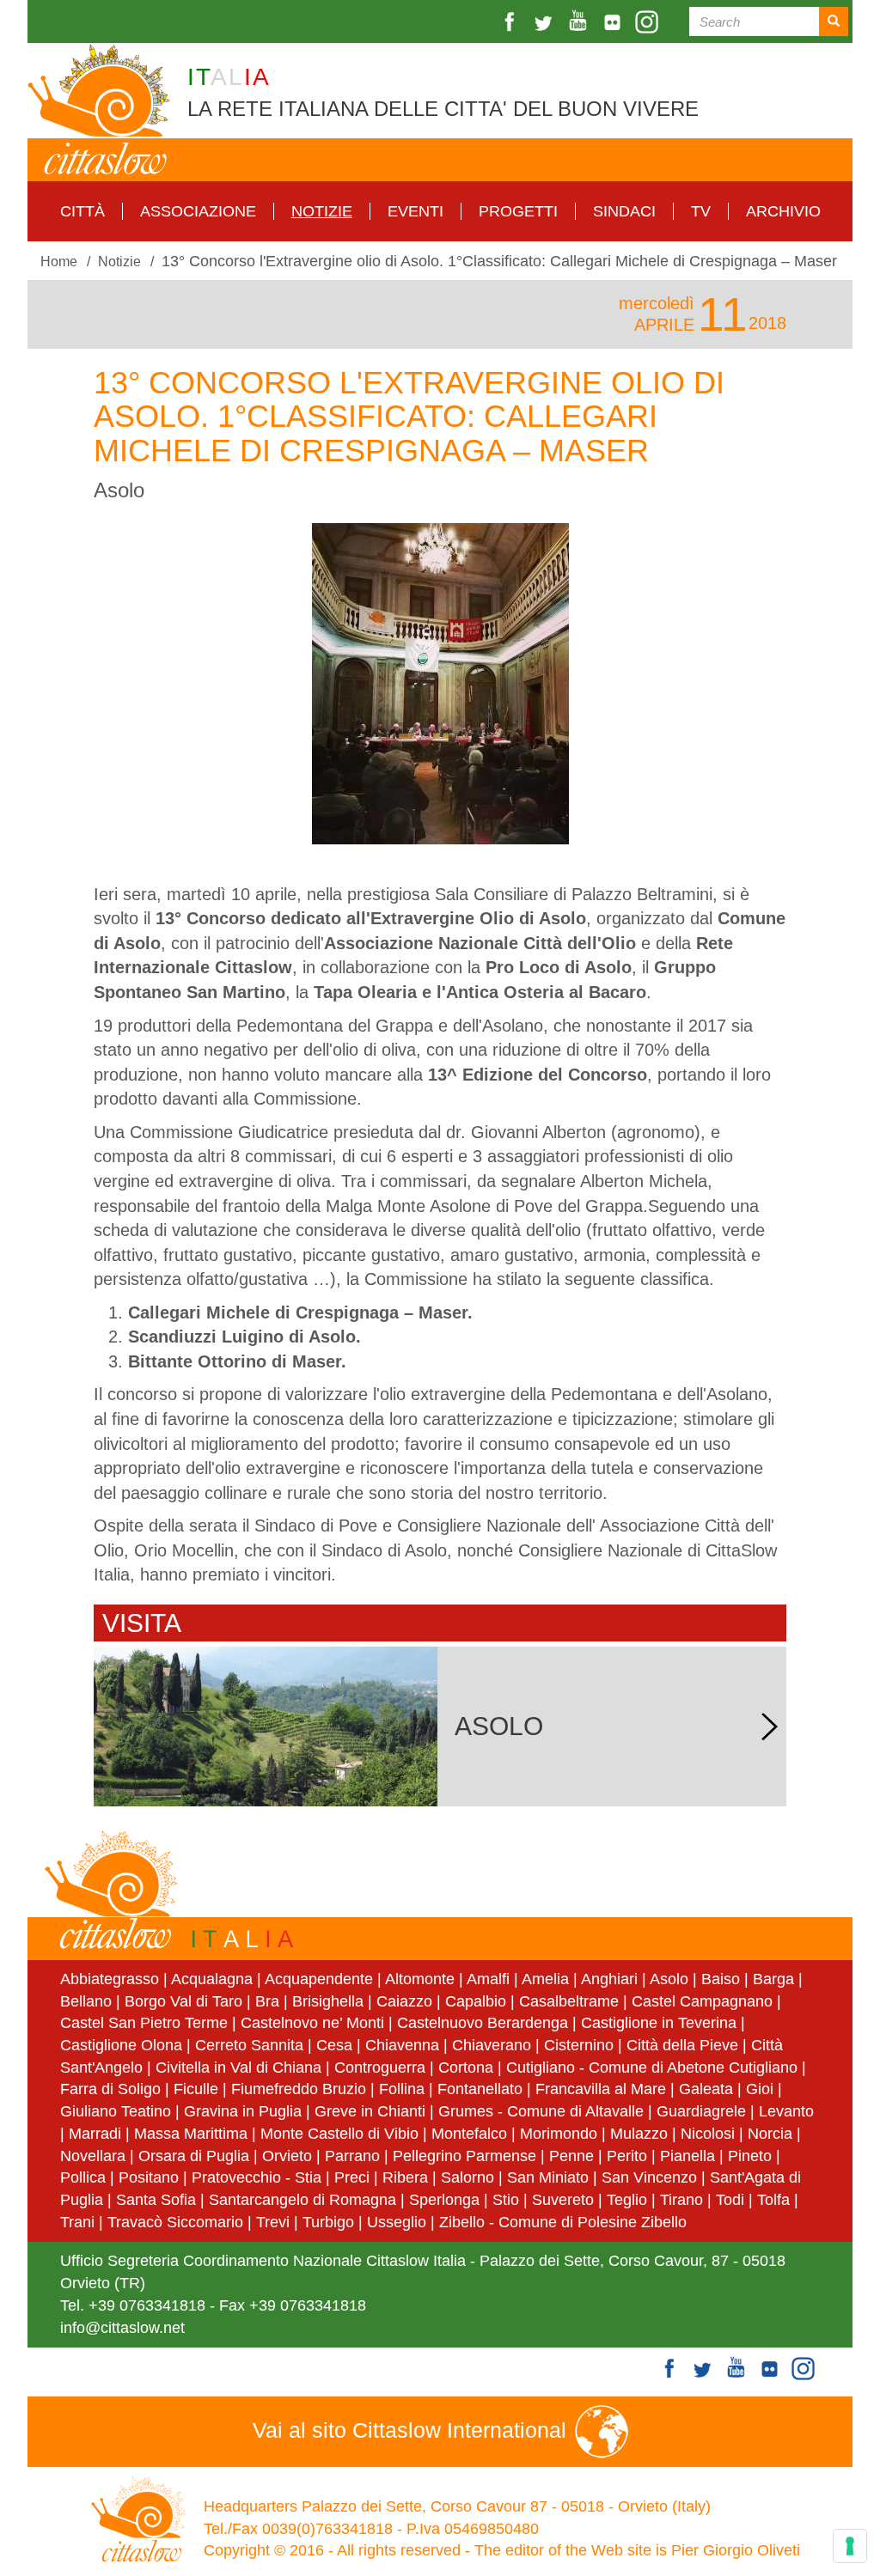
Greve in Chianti (370, 2111)
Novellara (93, 2156)
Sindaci (624, 211)
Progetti (518, 211)
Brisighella (328, 2001)
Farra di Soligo (110, 2089)
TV (701, 211)
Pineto (750, 2156)
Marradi (95, 2134)
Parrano (352, 2156)
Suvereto (563, 2200)
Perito (627, 2156)
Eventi (416, 211)
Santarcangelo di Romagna (302, 2200)
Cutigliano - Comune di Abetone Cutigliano (652, 2067)
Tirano (681, 2200)
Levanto (786, 2111)
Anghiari (609, 1979)
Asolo (669, 1979)
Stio (506, 2200)
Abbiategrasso (112, 1979)
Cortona (466, 2067)
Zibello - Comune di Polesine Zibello (563, 2222)
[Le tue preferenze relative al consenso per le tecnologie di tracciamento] (850, 2546)
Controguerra (380, 2067)
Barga (773, 1979)
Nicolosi (708, 2134)
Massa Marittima (191, 2134)
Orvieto (287, 2156)
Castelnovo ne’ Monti (312, 2023)
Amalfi (488, 1979)
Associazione (198, 211)
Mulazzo (639, 2134)
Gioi (760, 2089)
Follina (402, 2089)
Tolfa (773, 2200)
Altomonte (420, 1979)
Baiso (721, 1979)
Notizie (322, 211)
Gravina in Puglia (243, 2111)
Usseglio (397, 2222)
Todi (730, 2200)
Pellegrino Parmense (464, 2156)
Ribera (405, 2177)
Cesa (334, 2045)
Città (82, 211)
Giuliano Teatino (116, 2111)
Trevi (273, 2222)
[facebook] (511, 22)
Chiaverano (492, 2045)
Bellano (86, 2001)
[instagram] (649, 22)
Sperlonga (444, 2200)
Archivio (783, 211)
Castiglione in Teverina (659, 2023)
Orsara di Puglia (194, 2156)
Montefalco (469, 2134)
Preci (352, 2177)
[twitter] (546, 22)
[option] (440, 684)
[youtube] (580, 22)
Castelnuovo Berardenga (483, 2023)
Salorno (467, 2177)
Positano (149, 2177)
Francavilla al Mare (601, 2089)
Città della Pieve (682, 2045)
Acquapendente (319, 1979)
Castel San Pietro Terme (144, 2023)
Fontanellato (480, 2089)
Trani (77, 2222)
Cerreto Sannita (249, 2045)
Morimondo (559, 2134)
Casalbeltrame (569, 2001)
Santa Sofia (156, 2200)
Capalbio (476, 2001)
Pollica (83, 2177)
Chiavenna (402, 2045)
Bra (267, 2001)
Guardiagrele (701, 2111)
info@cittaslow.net (122, 2328)
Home (59, 261)
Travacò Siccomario (175, 2222)
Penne (571, 2156)
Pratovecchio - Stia (257, 2177)
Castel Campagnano (702, 2001)
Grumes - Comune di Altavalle (541, 2111)
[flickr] (614, 22)
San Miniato (548, 2177)
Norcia (770, 2134)
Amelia (545, 1979)
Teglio (627, 2200)
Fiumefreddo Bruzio (299, 2089)
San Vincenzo (649, 2177)
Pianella (687, 2156)
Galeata (706, 2089)
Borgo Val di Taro (183, 2001)
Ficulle (196, 2089)
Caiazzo (404, 2001)
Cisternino (579, 2045)
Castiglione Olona (121, 2045)
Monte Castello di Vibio (339, 2134)
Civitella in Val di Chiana (238, 2067)
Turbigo (328, 2222)
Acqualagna (212, 1979)
